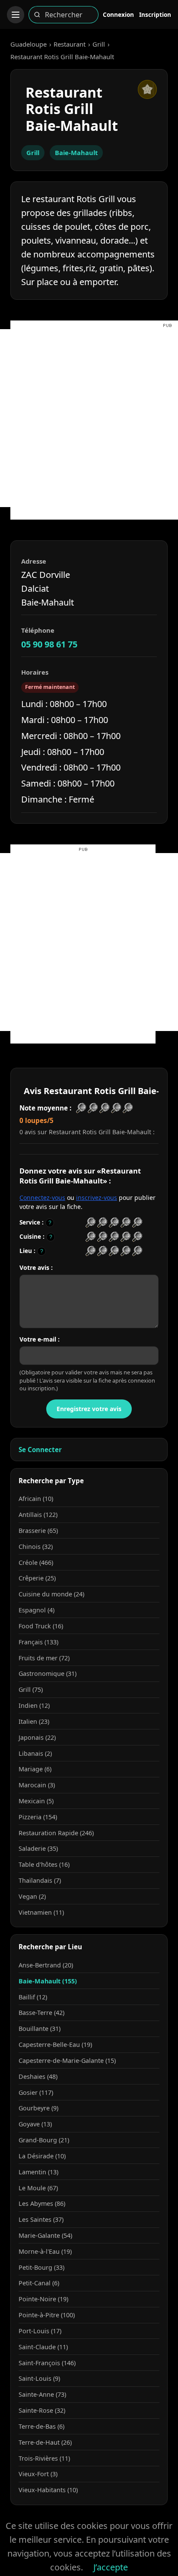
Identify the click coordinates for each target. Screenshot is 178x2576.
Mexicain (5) (36, 1801)
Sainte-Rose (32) (42, 2410)
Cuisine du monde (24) (51, 1594)
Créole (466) (36, 1562)
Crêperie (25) (37, 1578)
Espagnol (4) (37, 1610)
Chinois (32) (36, 1547)
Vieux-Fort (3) (38, 2474)
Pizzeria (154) (38, 1817)
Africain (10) (36, 1499)
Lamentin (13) (38, 2172)
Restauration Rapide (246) (56, 1833)
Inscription (155, 14)
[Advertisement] (89, 418)
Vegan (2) (32, 1896)
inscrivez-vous (97, 1198)
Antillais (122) (38, 1515)
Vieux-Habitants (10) (48, 2490)
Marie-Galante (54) (45, 2235)
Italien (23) (34, 1721)
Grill (99, 44)
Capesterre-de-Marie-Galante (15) (67, 2060)
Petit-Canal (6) (39, 2283)
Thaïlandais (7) (40, 1880)
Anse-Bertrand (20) (46, 1965)
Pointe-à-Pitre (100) (47, 2315)
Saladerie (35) (38, 1848)
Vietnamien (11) (41, 1912)
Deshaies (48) (38, 2076)
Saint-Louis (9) (39, 2378)
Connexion (118, 14)
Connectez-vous (42, 1198)
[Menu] (16, 15)
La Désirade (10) (42, 2156)
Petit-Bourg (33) (41, 2267)
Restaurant (70, 44)
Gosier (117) (36, 2092)
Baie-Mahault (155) (48, 1981)
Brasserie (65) (38, 1531)
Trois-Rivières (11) (44, 2458)
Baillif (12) (33, 1997)
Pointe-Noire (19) (43, 2299)
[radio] (91, 1223)
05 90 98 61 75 (49, 644)
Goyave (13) (35, 2124)
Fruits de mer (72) (44, 1658)
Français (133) (38, 1642)
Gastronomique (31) (48, 1673)
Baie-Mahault (76, 152)
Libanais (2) (35, 1753)
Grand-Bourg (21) (44, 2140)
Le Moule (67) (38, 2188)
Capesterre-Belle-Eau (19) (55, 2045)
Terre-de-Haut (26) (45, 2442)
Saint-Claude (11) (43, 2347)
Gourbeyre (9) (38, 2108)
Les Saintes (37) (41, 2219)
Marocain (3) (37, 1785)
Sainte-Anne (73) (42, 2394)
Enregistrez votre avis (89, 1409)
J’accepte (111, 2567)
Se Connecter (40, 1450)
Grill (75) (31, 1689)
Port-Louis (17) (40, 2331)
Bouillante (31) (40, 2029)
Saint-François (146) (47, 2363)
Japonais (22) (37, 1737)
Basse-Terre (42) (41, 2013)
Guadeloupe (29, 44)
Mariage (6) (35, 1769)
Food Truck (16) (41, 1626)
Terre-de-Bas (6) (41, 2426)
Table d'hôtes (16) (44, 1864)
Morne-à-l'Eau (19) (45, 2251)
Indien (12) (34, 1705)
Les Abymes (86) (42, 2203)
